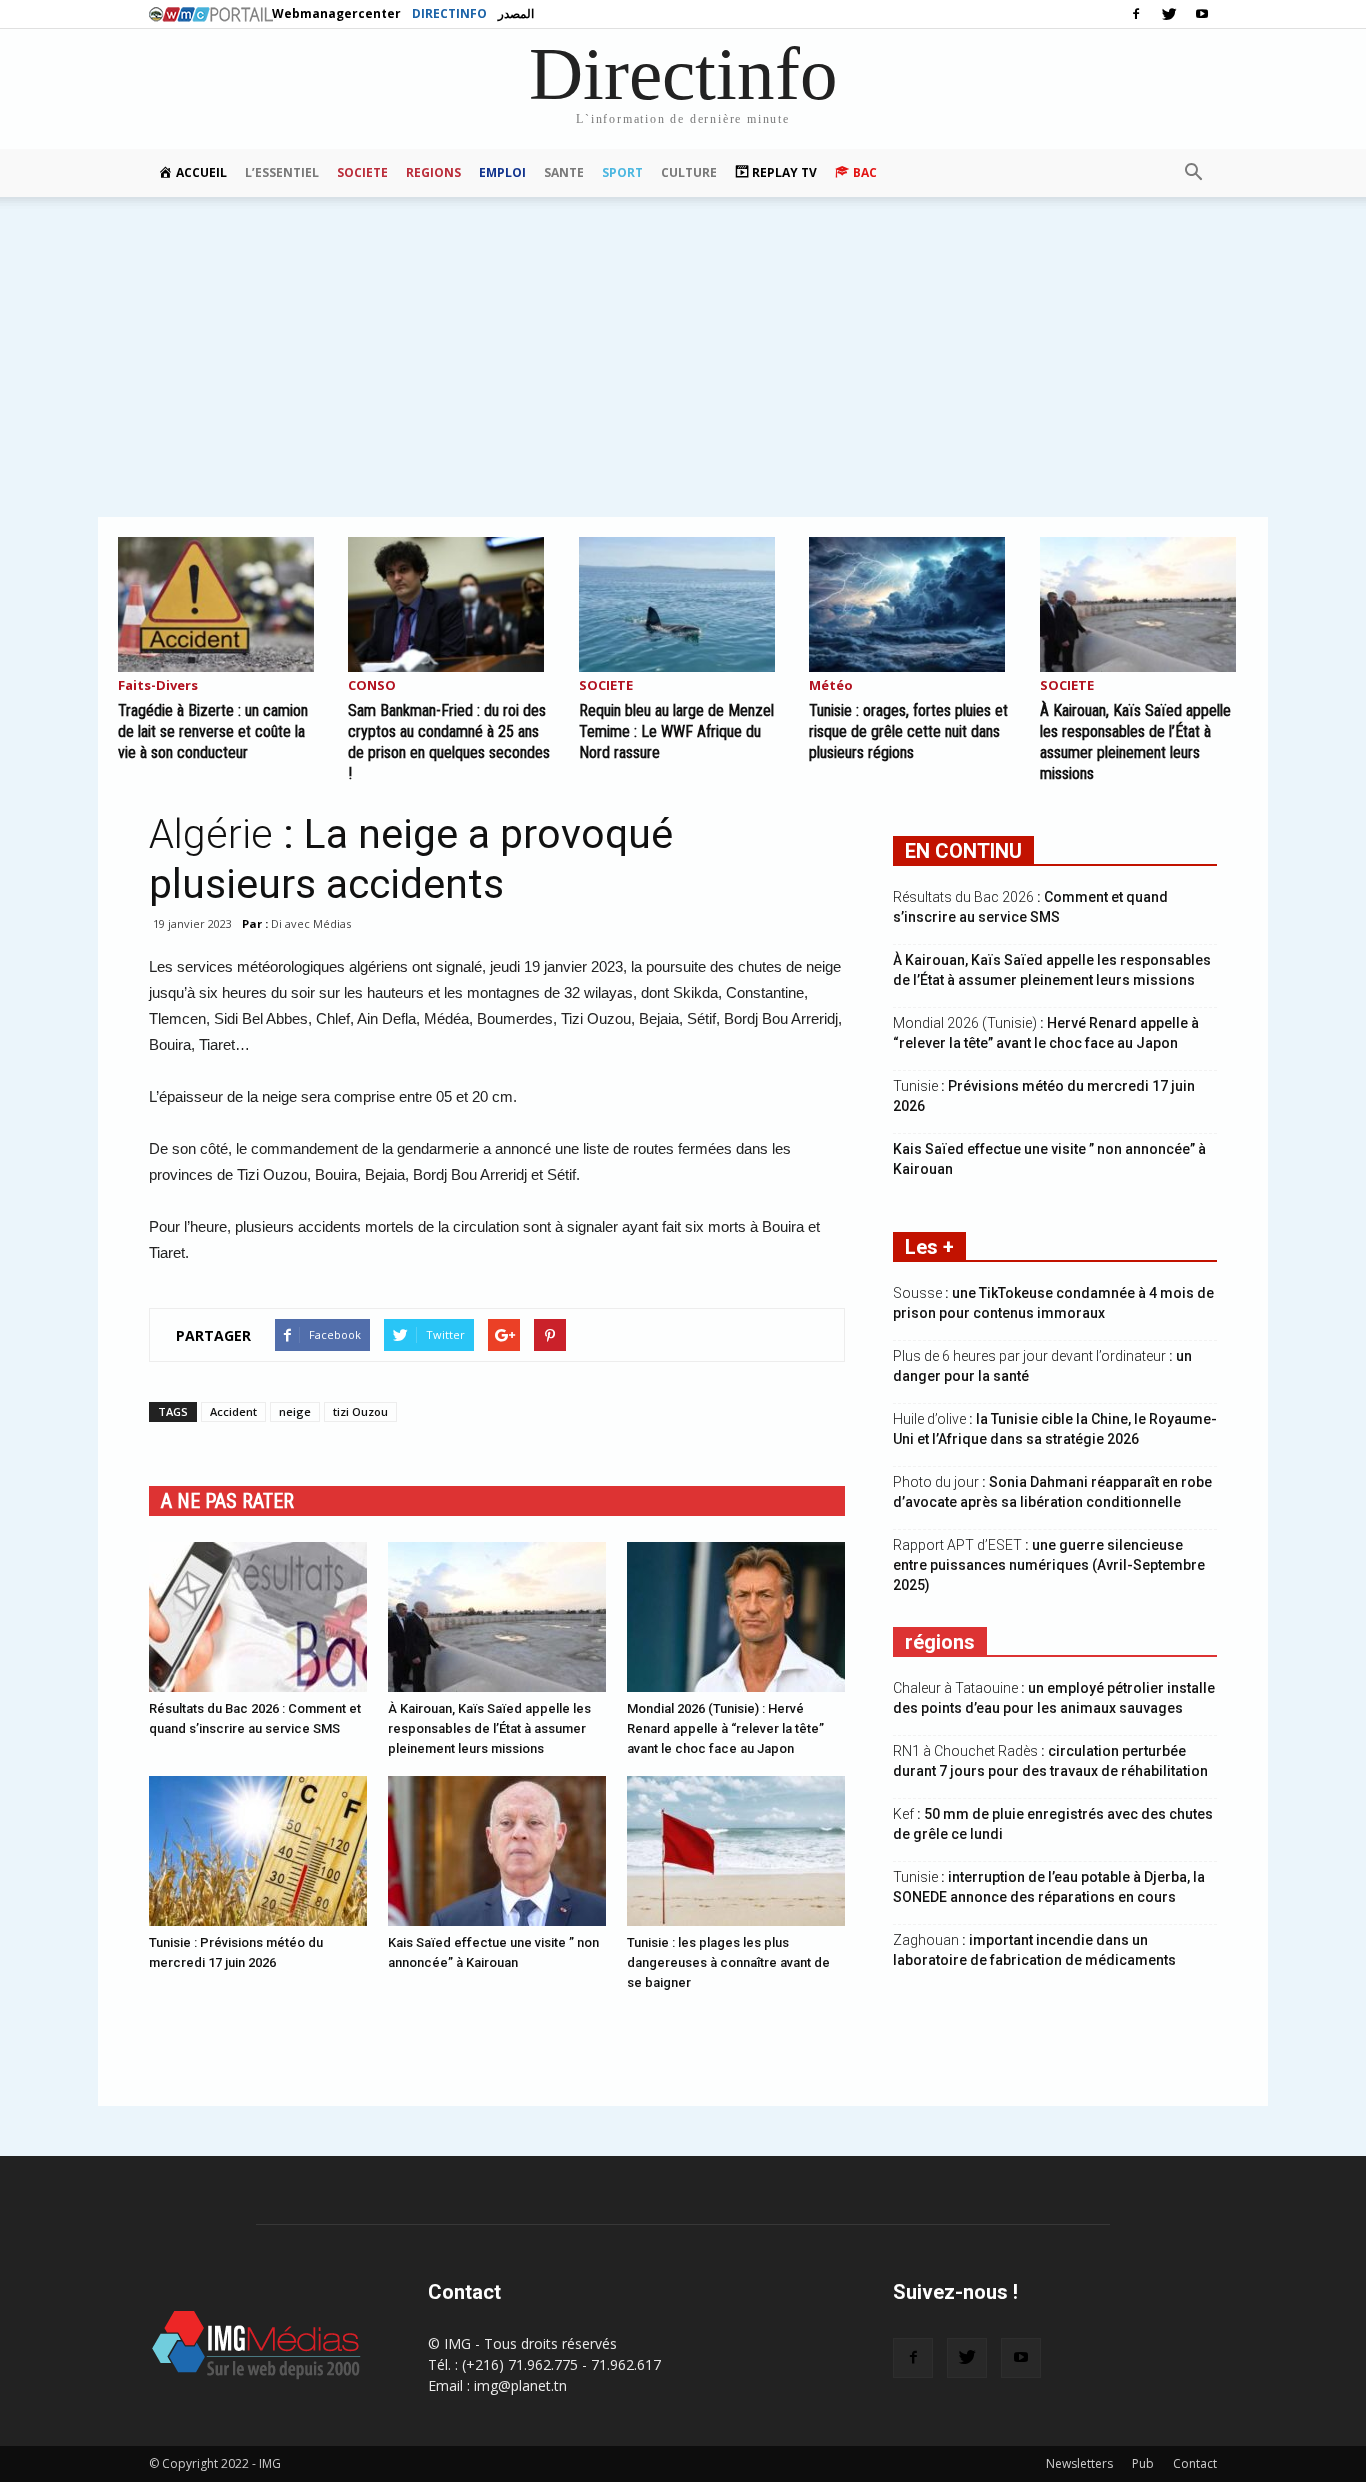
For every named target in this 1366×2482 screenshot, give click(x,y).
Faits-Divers (158, 686)
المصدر (516, 13)
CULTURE (689, 172)
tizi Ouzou (360, 1411)
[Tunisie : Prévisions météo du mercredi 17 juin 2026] (258, 1851)
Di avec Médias (311, 923)
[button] (1193, 173)
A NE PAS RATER (227, 1501)
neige (295, 1411)
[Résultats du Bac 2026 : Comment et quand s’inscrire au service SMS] (258, 1617)
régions (940, 1642)
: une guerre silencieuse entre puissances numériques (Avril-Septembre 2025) (1049, 1565)
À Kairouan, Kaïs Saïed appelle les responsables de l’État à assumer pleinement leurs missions (489, 1728)
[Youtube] (1202, 14)
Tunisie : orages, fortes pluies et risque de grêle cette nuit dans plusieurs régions (908, 731)
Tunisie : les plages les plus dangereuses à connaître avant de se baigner (728, 1962)
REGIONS (433, 172)
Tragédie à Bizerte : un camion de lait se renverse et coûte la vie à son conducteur (213, 731)
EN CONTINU (963, 851)
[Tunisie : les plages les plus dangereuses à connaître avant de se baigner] (736, 1851)
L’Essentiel (282, 172)
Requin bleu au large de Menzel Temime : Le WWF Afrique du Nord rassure (676, 731)
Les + (929, 1247)
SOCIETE (362, 172)
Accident (233, 1411)
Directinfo (449, 13)
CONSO (372, 686)
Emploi (502, 172)
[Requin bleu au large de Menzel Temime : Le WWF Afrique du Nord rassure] (683, 604)
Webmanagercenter (336, 13)
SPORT (622, 172)
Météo (831, 686)
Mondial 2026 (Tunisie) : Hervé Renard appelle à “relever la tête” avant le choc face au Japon (725, 1728)
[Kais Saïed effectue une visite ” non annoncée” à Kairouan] (497, 1851)
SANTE (564, 172)
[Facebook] (1136, 14)
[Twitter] (1169, 14)
